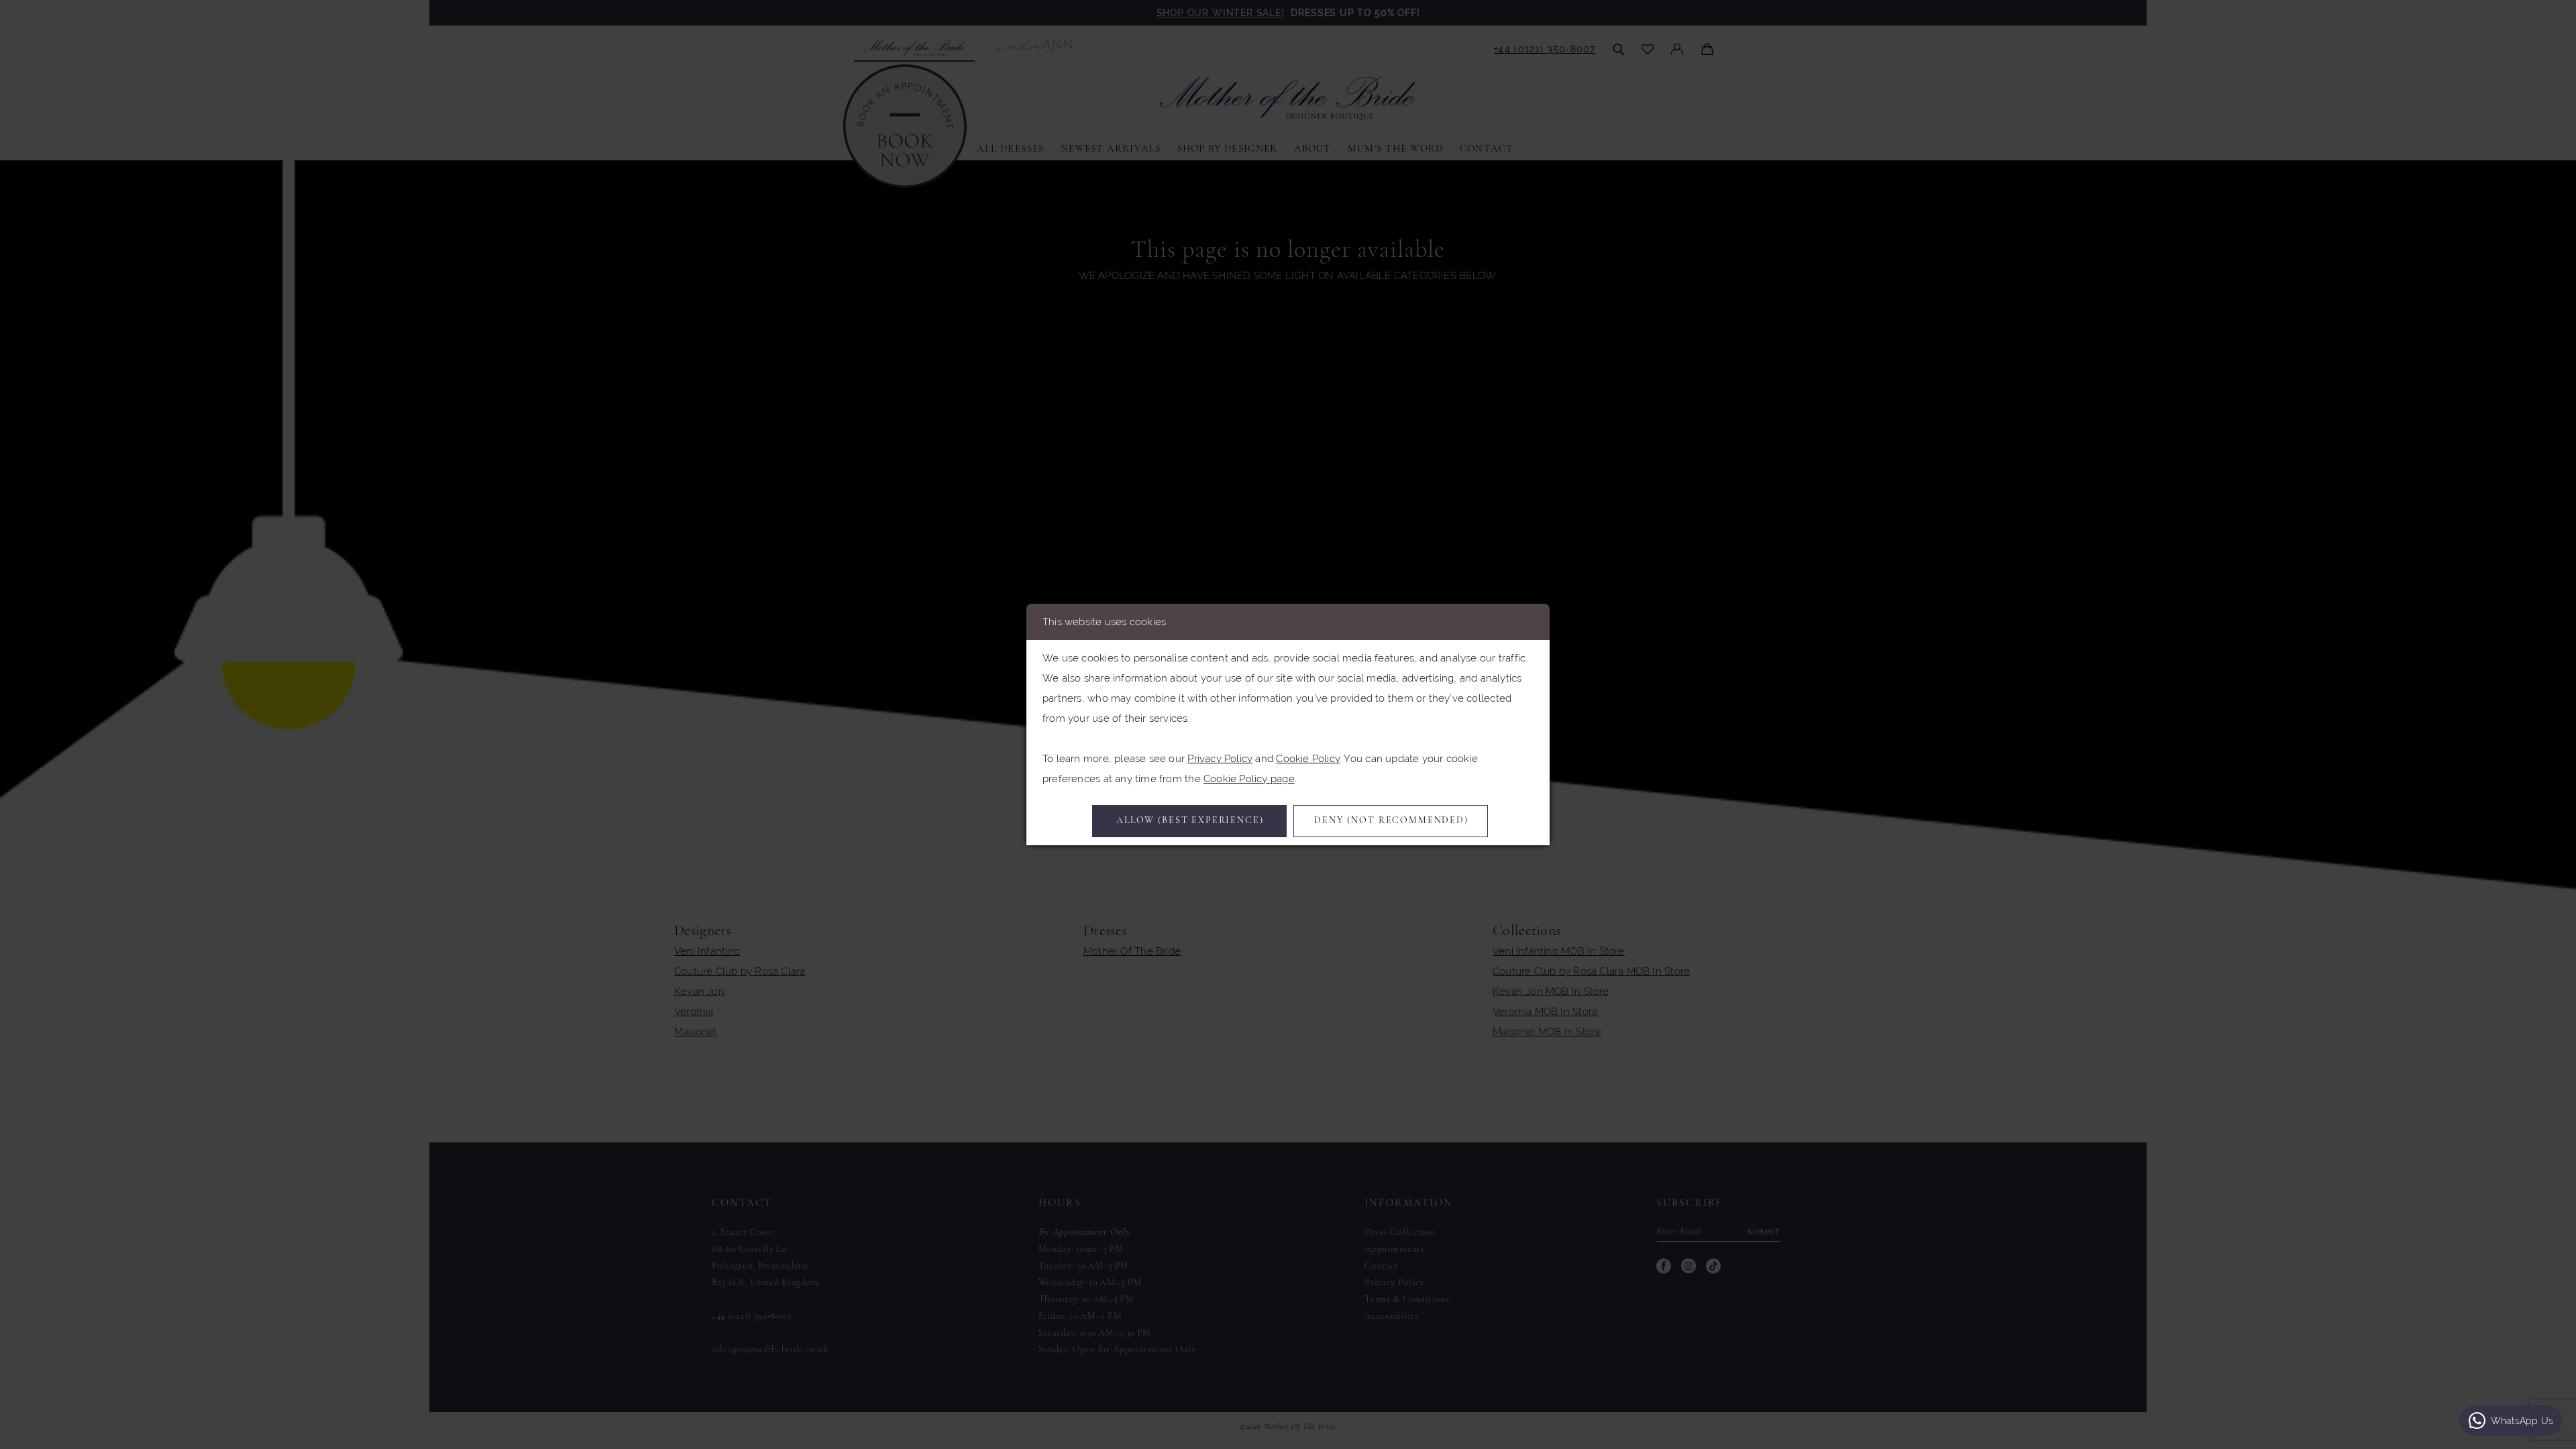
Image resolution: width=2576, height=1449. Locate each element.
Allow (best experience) (1190, 821)
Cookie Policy (1308, 758)
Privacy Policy (1220, 758)
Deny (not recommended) (1391, 821)
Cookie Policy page (1249, 779)
